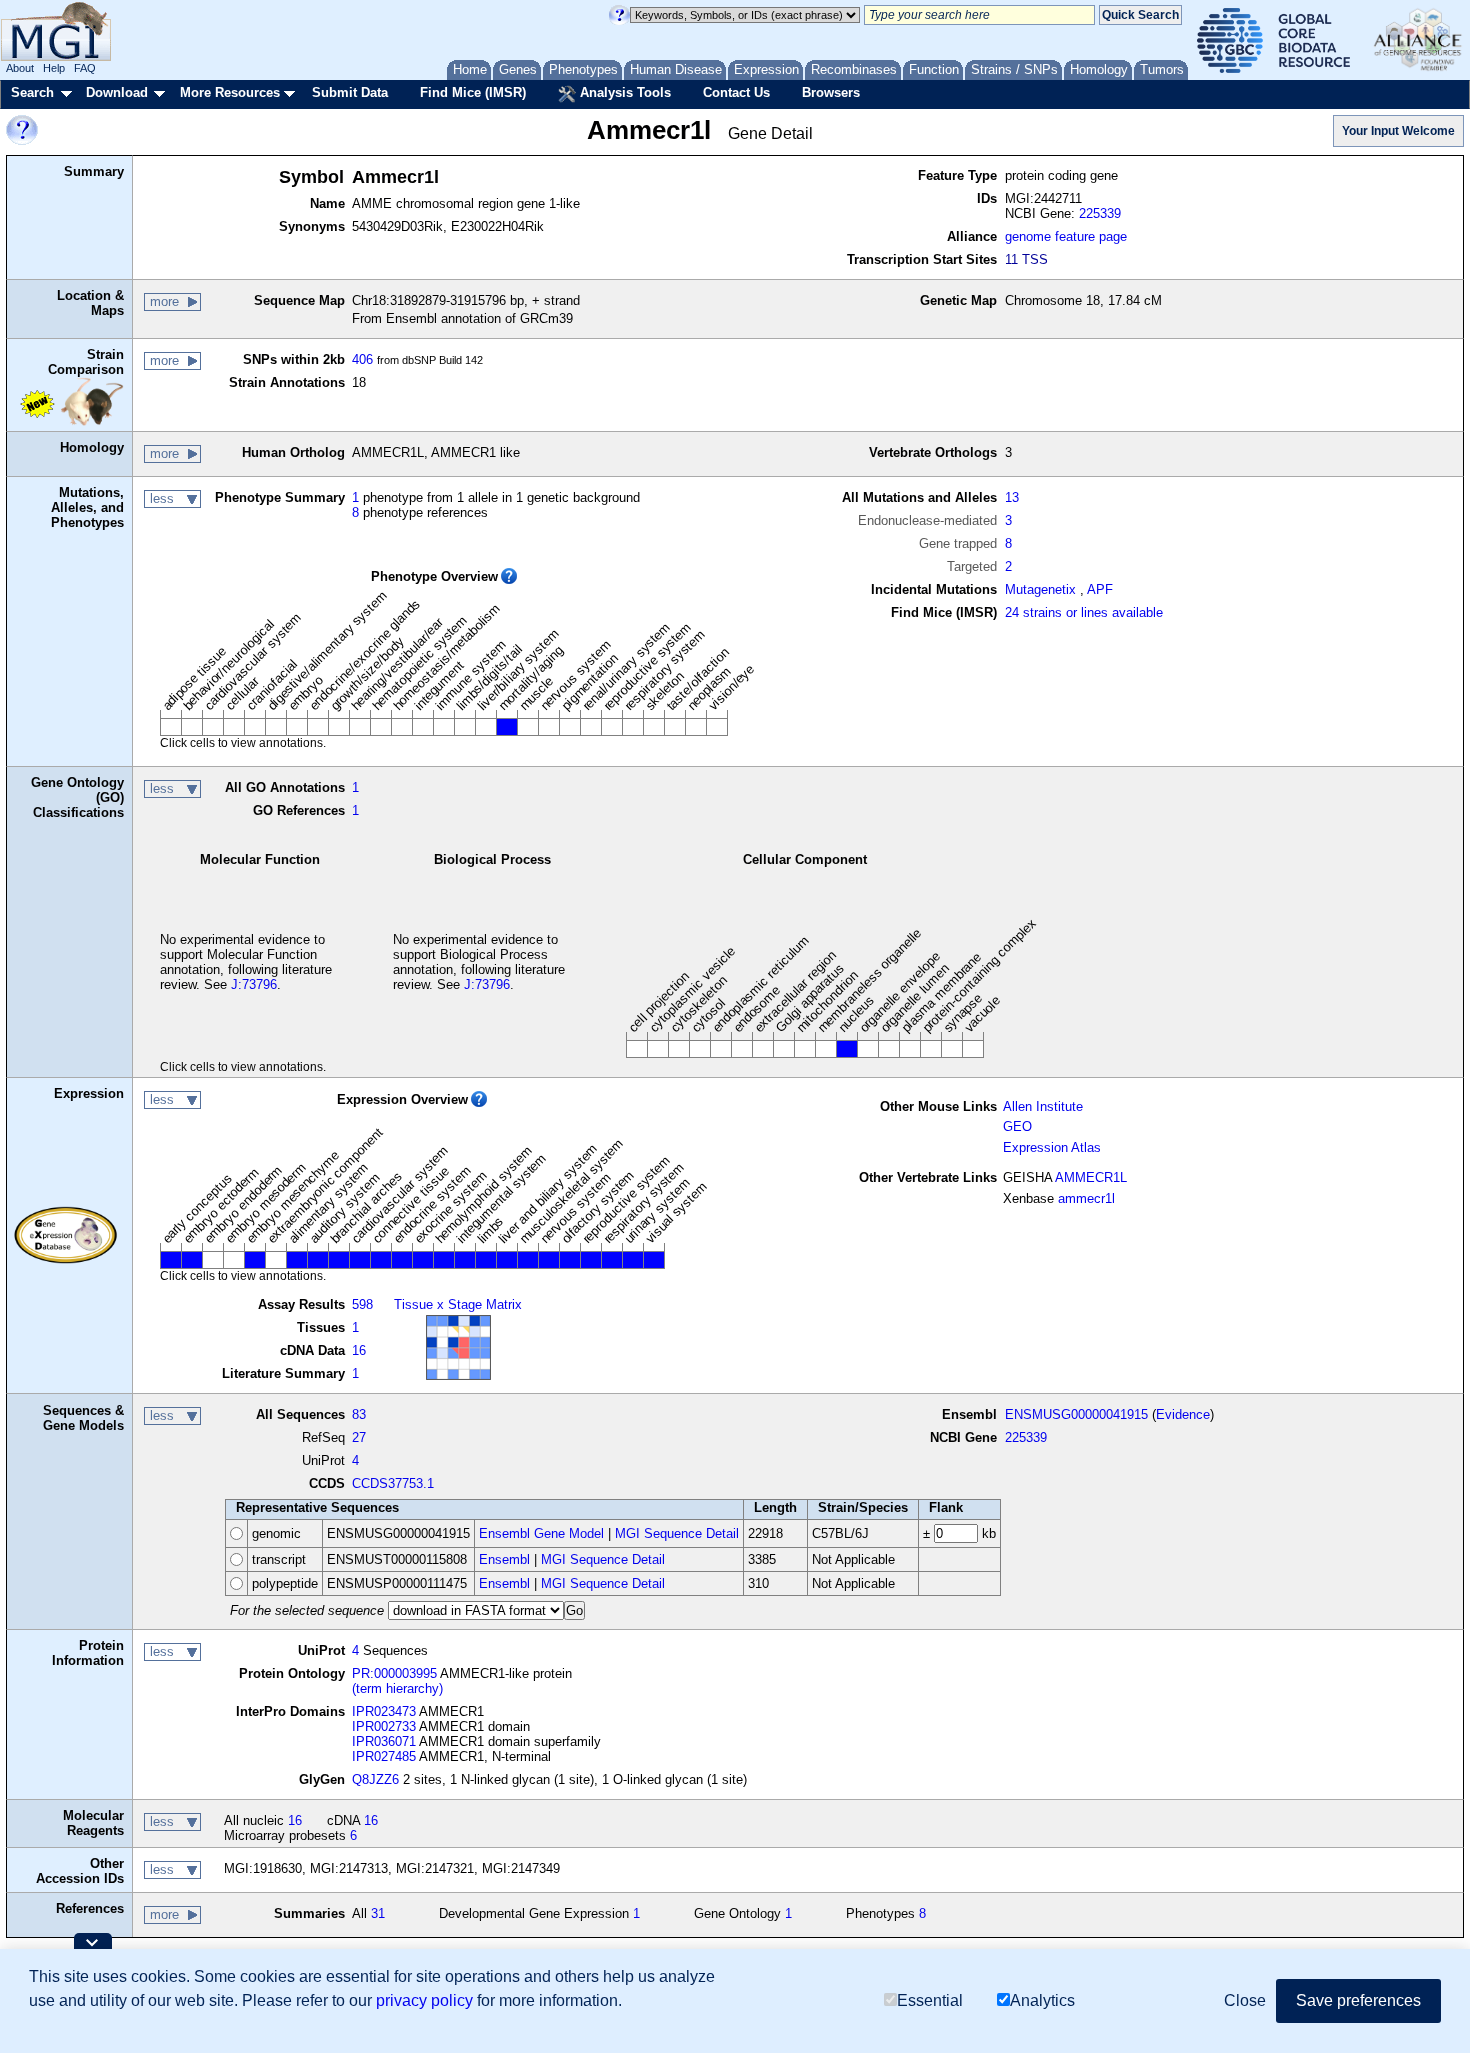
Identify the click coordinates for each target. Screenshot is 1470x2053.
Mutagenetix (1040, 589)
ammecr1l (1086, 1198)
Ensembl (504, 1559)
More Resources (230, 92)
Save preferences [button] (1358, 2000)
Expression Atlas (1052, 1147)
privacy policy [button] (424, 2000)
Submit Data (350, 92)
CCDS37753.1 (393, 1483)
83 (359, 1414)
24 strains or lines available (1084, 612)
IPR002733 (384, 1726)
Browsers (831, 92)
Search (32, 92)
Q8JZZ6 (375, 1779)
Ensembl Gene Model (541, 1533)
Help (54, 68)
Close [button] (1245, 2000)
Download (117, 92)
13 (1012, 497)
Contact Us (736, 92)
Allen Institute (1043, 1106)
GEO (1017, 1126)
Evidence (1183, 1414)
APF (1100, 589)
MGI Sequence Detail (677, 1533)
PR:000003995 (394, 1673)
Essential (930, 2000)
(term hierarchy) (397, 1688)
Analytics (1042, 2000)
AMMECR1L (1091, 1177)
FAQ (85, 68)
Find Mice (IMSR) (473, 92)
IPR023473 (384, 1711)
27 (359, 1437)
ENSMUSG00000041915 (1076, 1414)
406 (362, 359)
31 (378, 1913)
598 (362, 1304)
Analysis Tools (623, 92)
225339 (1100, 213)
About (20, 68)
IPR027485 (384, 1756)
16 (359, 1350)
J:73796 (254, 984)
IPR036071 (384, 1741)
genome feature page (1066, 236)
